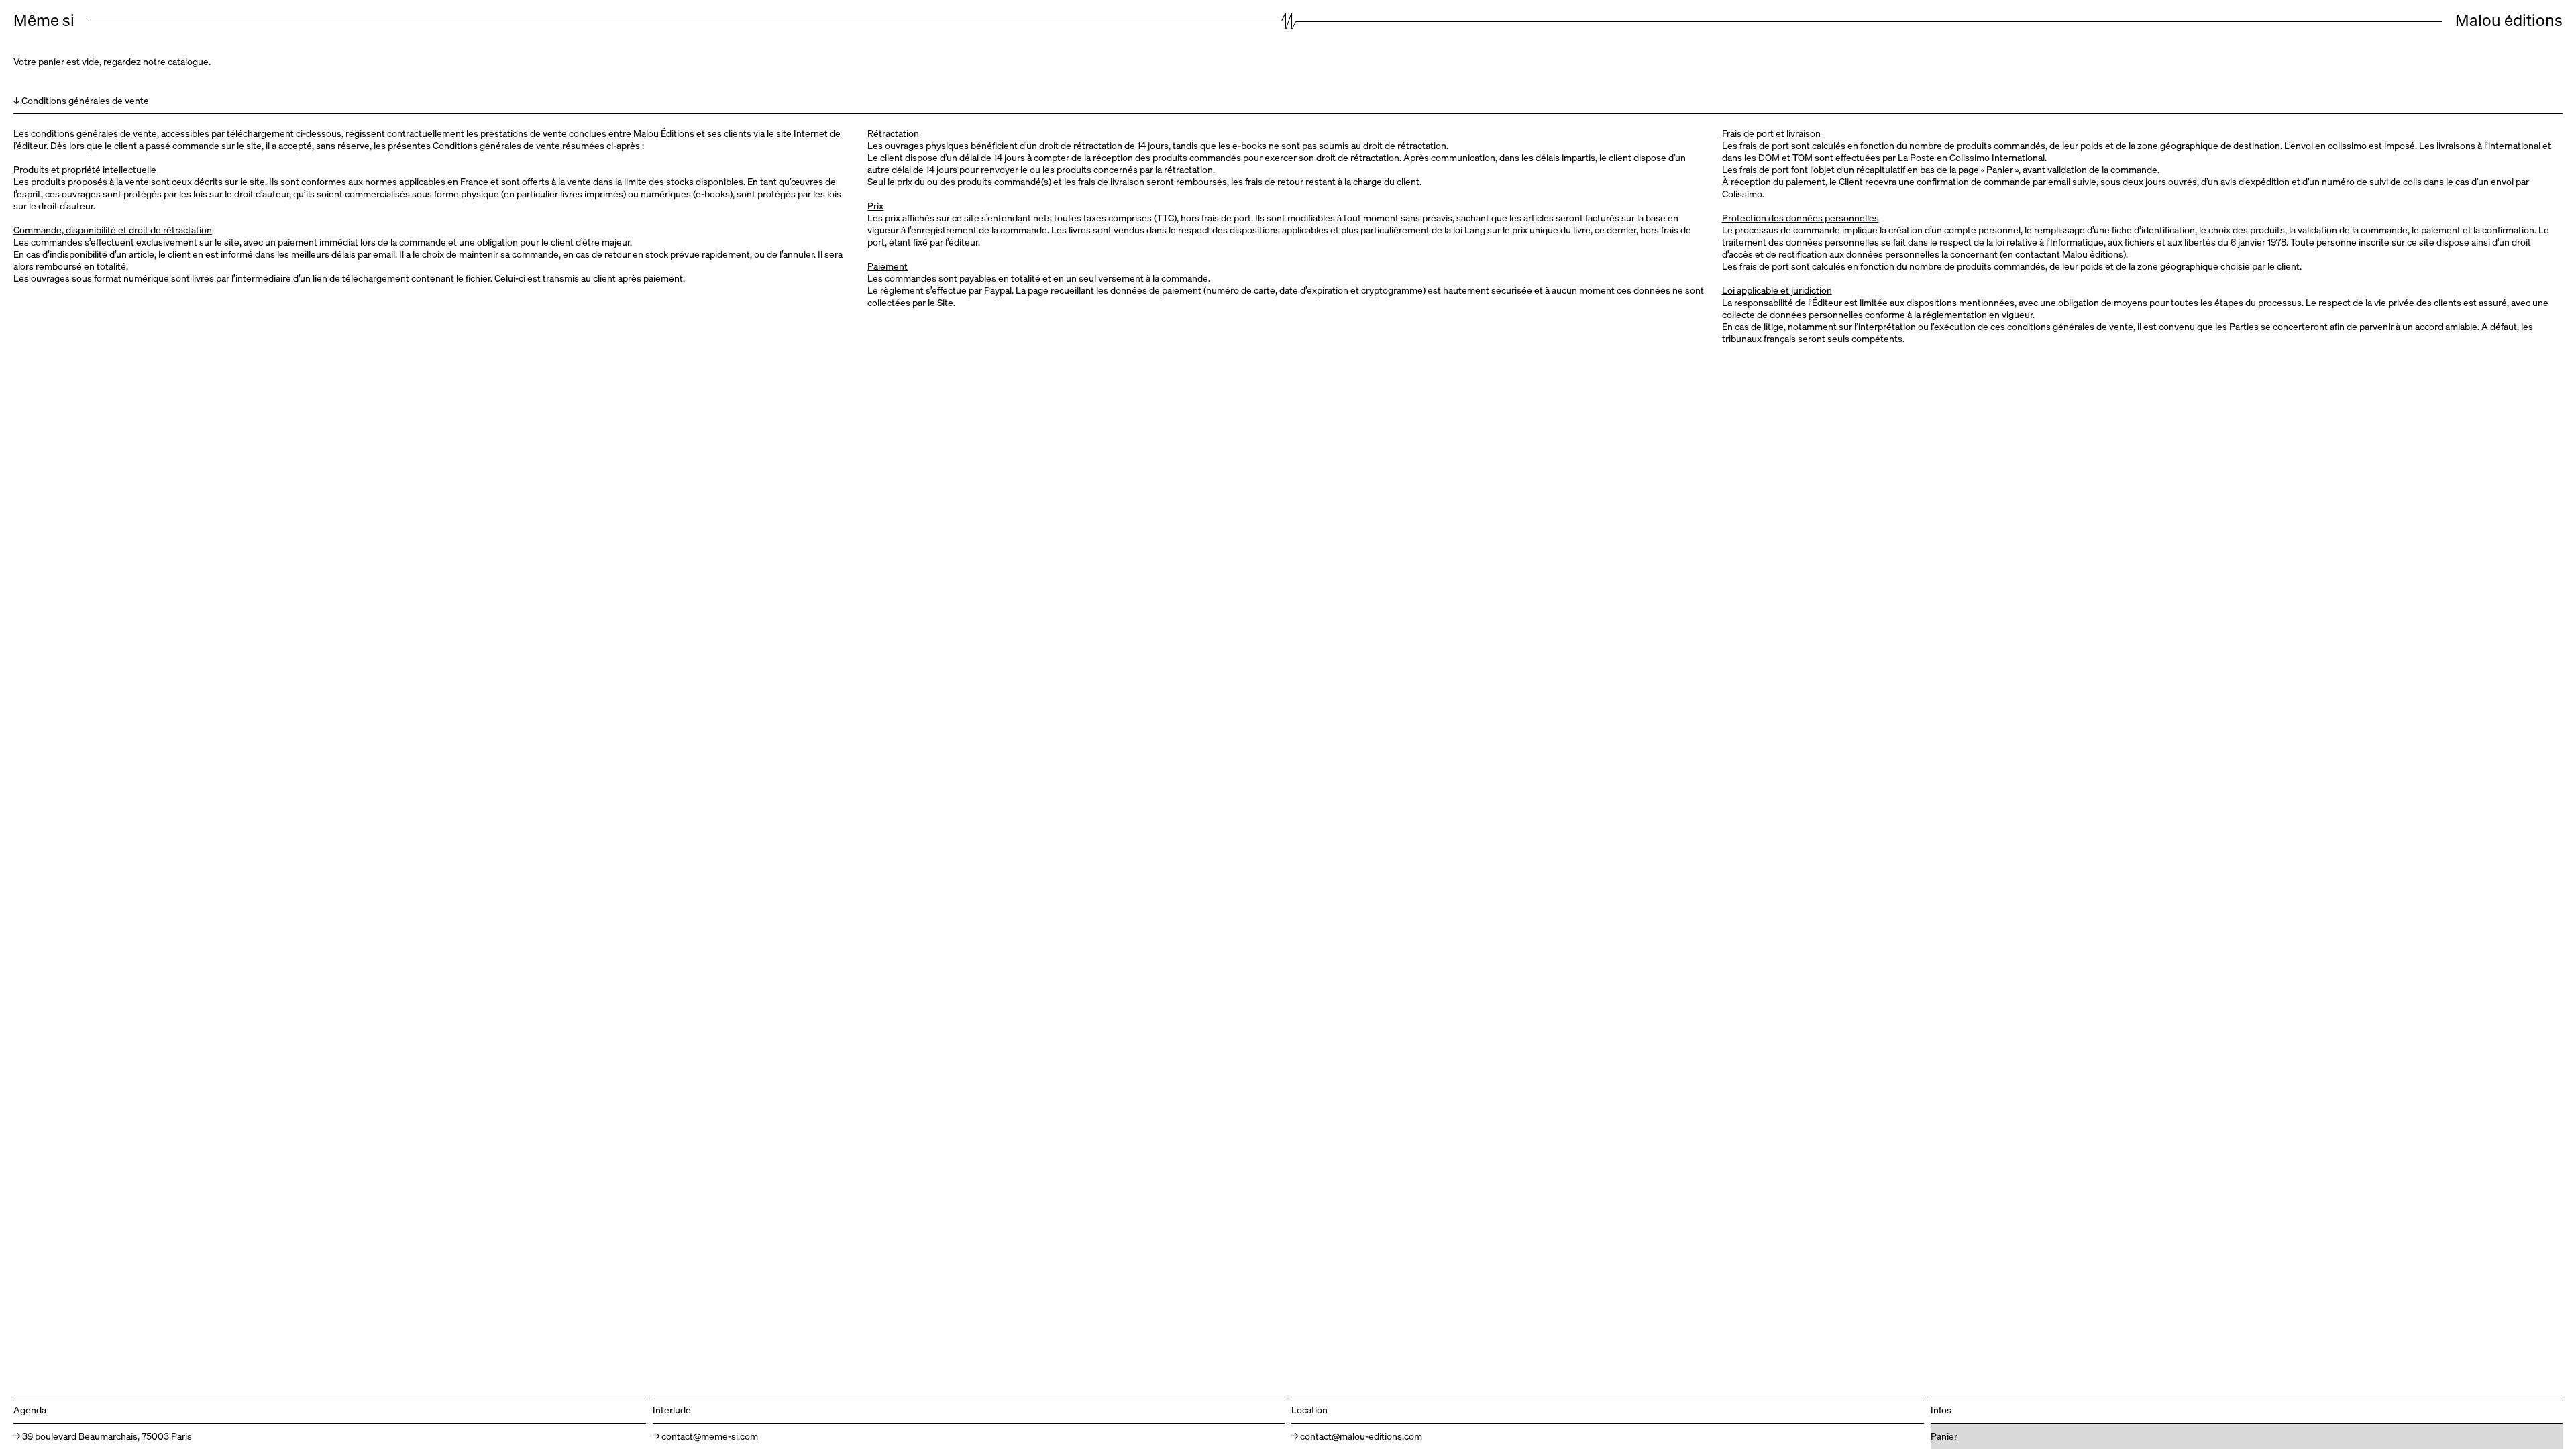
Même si (44, 20)
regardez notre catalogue (156, 61)
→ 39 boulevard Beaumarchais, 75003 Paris (103, 1436)
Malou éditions (2509, 20)
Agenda (30, 1410)
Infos (1941, 1410)
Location (1309, 1410)
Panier (1944, 1436)
